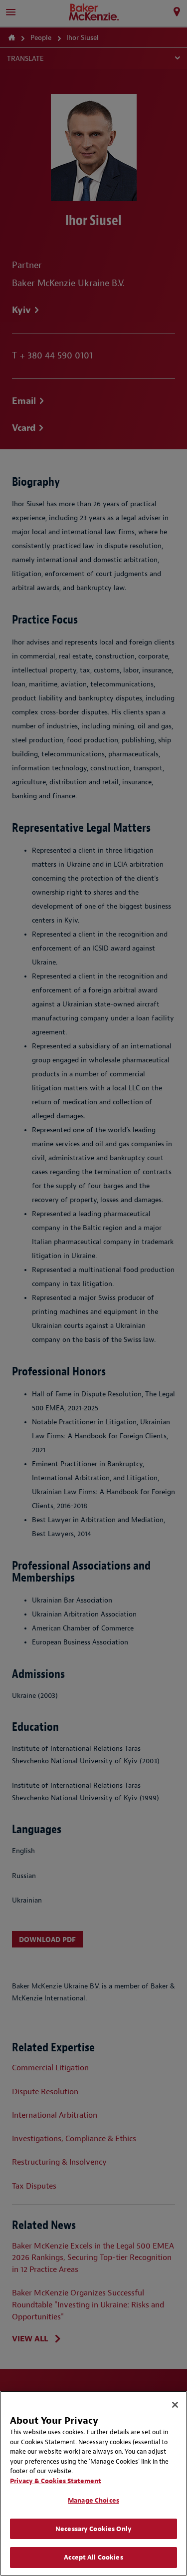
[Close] (175, 2405)
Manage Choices (93, 2500)
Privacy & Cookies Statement (56, 2481)
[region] (93, 2483)
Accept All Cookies (93, 2557)
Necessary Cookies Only (93, 2529)
